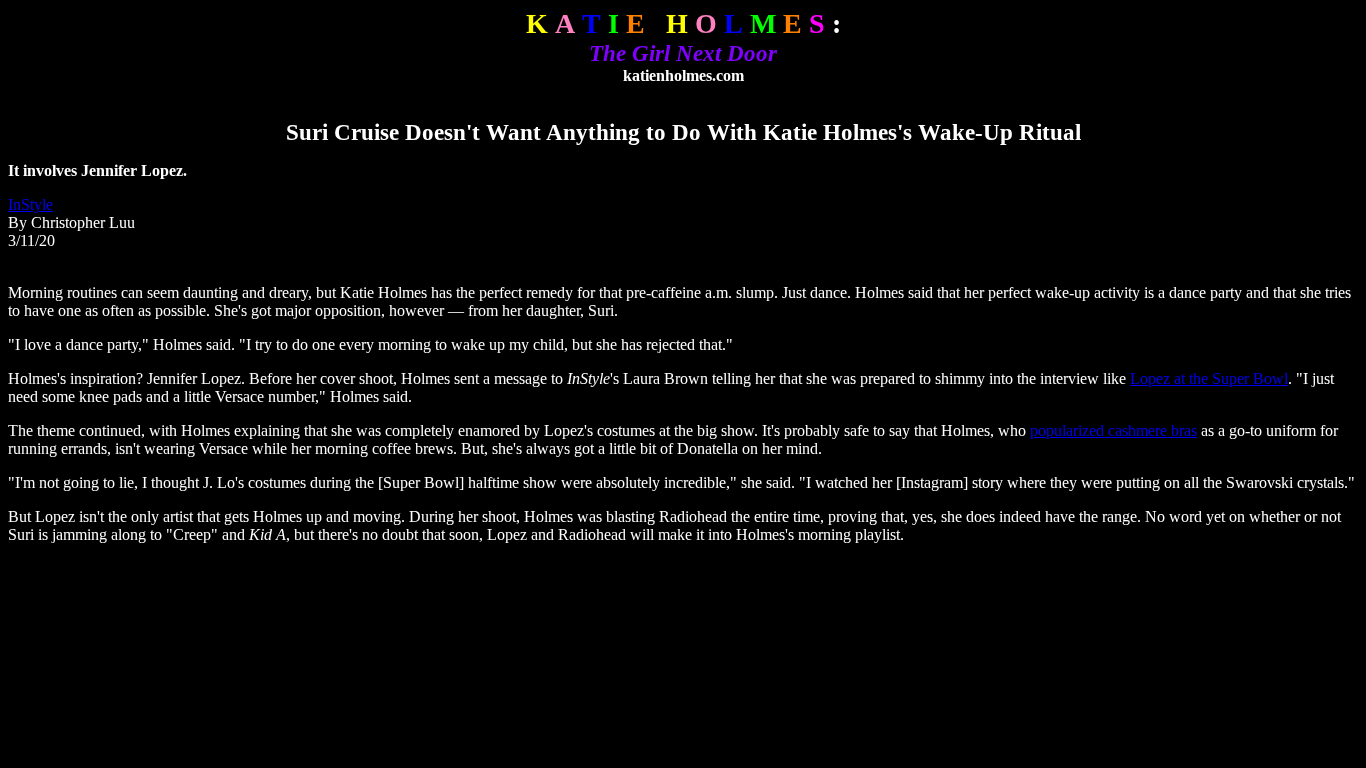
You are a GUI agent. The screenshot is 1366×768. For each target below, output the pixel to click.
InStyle (30, 204)
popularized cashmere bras (1113, 430)
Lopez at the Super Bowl (1209, 378)
